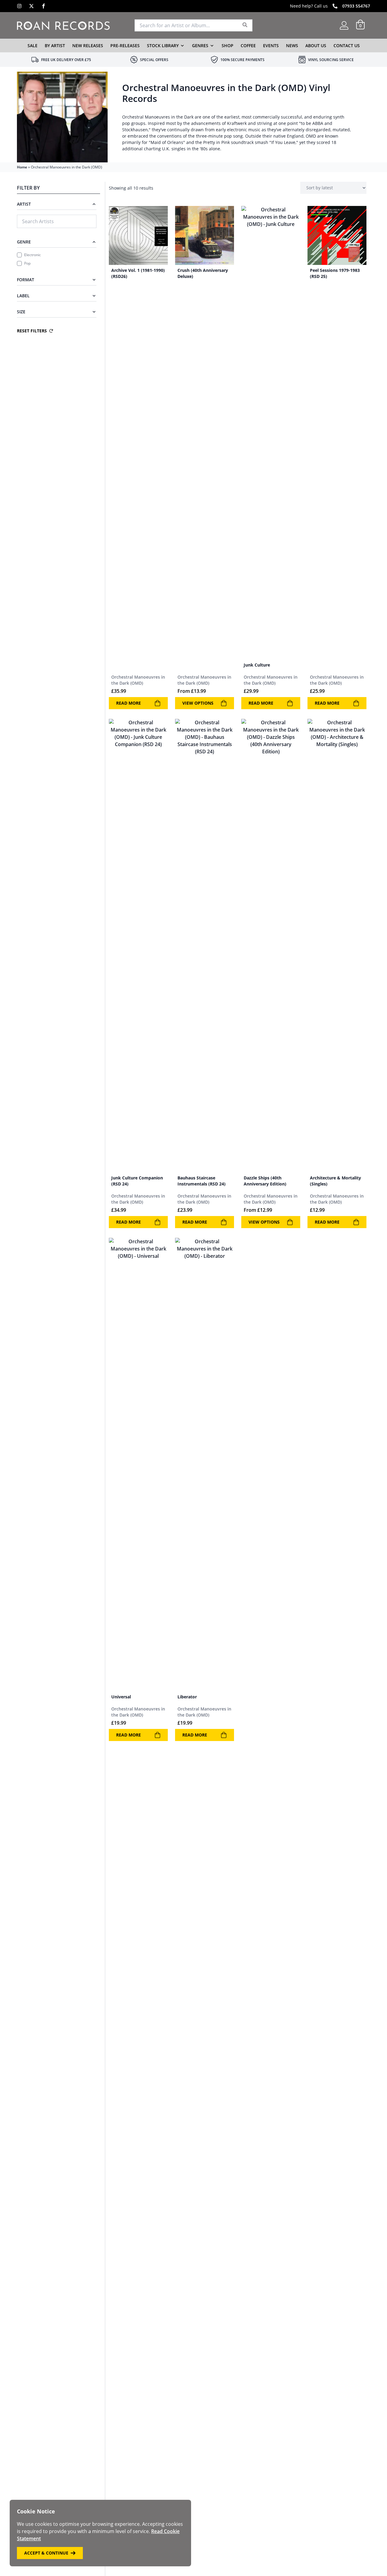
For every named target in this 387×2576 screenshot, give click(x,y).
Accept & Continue (46, 2553)
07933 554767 (356, 6)
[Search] (245, 25)
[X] (31, 6)
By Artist (55, 46)
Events (271, 46)
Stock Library (163, 46)
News (292, 46)
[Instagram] (19, 6)
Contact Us (347, 46)
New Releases (88, 46)
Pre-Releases (125, 46)
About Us (316, 46)
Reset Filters (32, 331)
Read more (128, 703)
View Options (198, 703)
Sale (33, 46)
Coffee (248, 46)
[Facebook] (44, 6)
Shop (228, 46)
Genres (200, 46)
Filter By (28, 188)
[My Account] (344, 25)
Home (22, 167)
